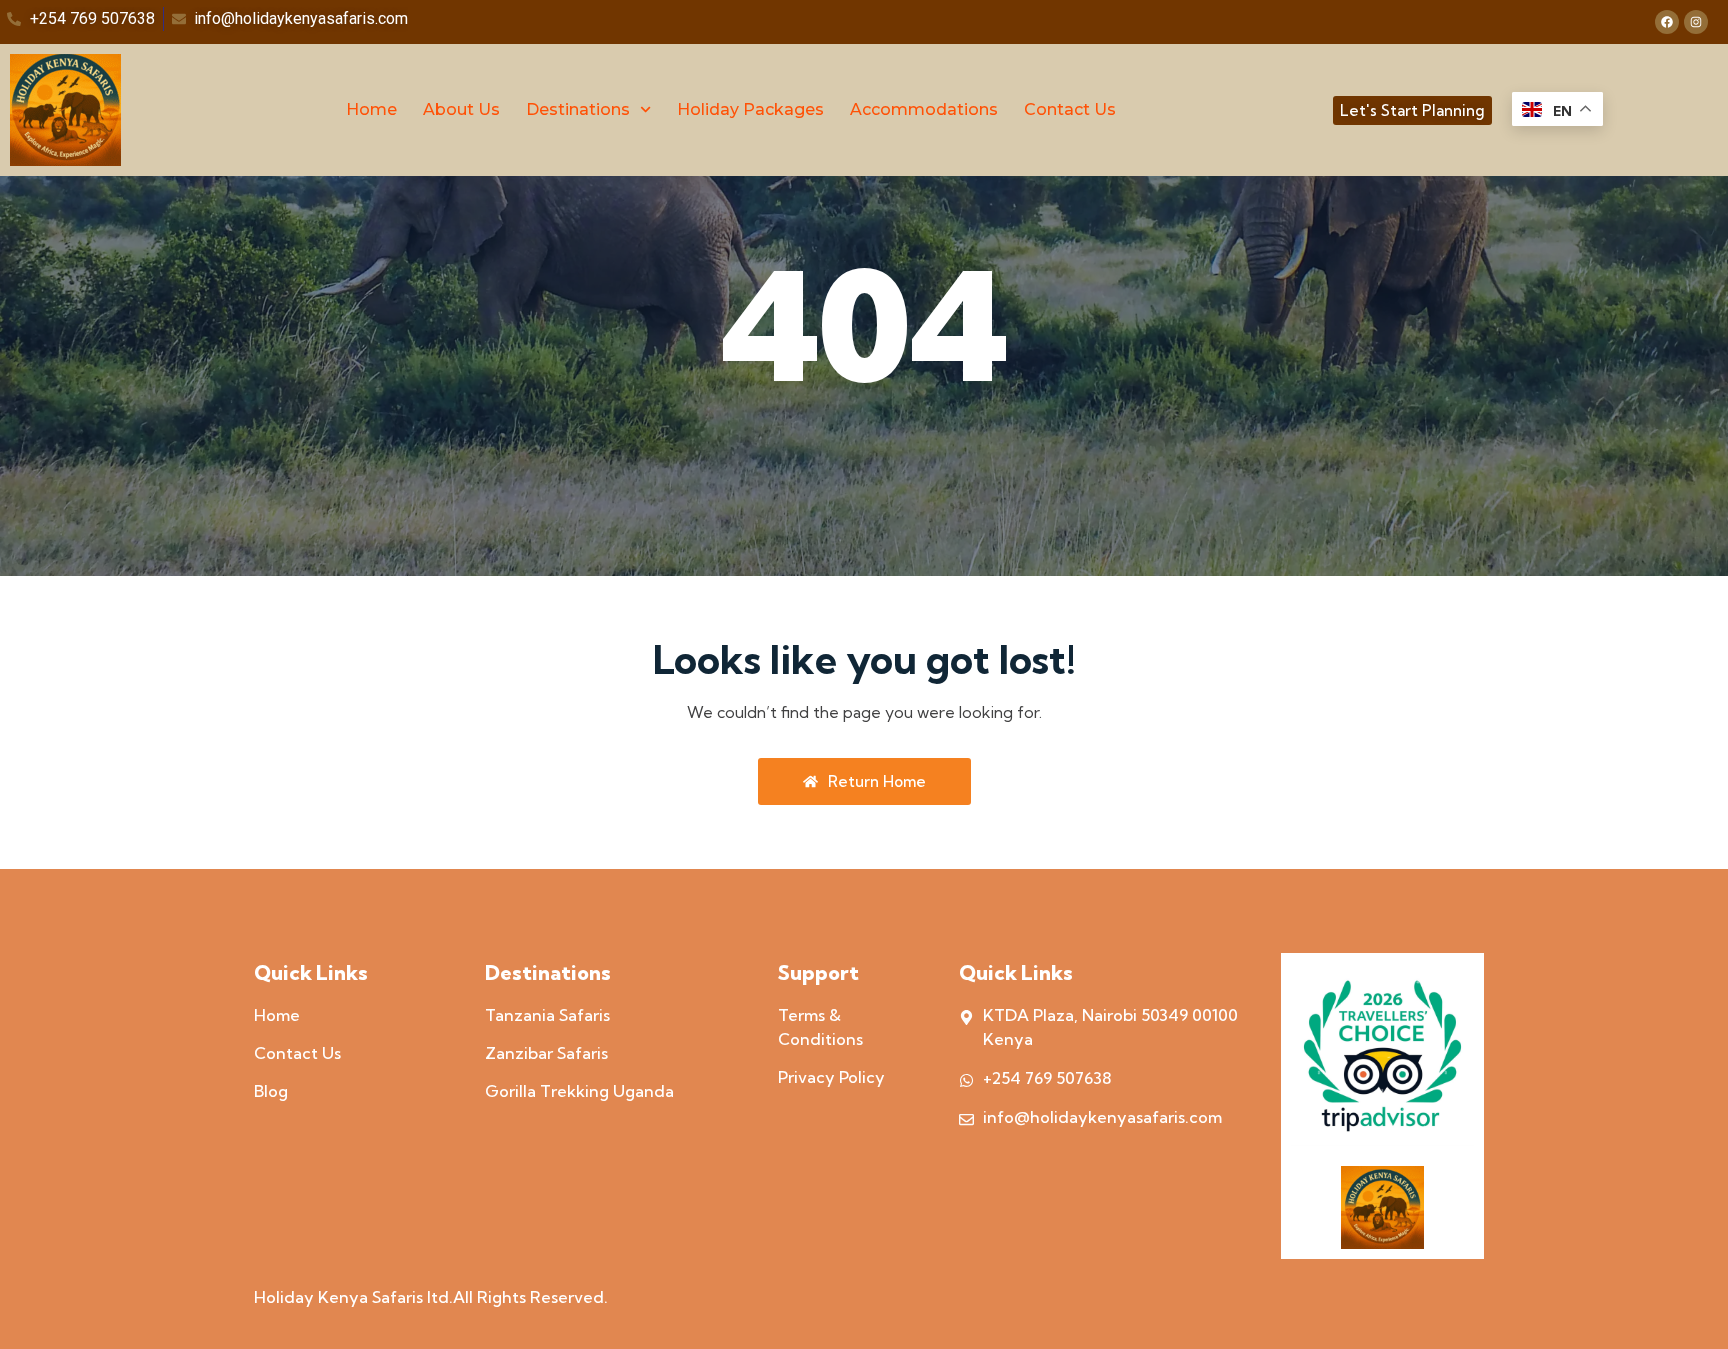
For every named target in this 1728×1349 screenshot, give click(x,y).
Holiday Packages (750, 109)
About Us (461, 109)
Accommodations (924, 109)
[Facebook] (1667, 22)
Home (371, 109)
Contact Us (1070, 109)
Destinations (578, 109)
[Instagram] (1696, 22)
